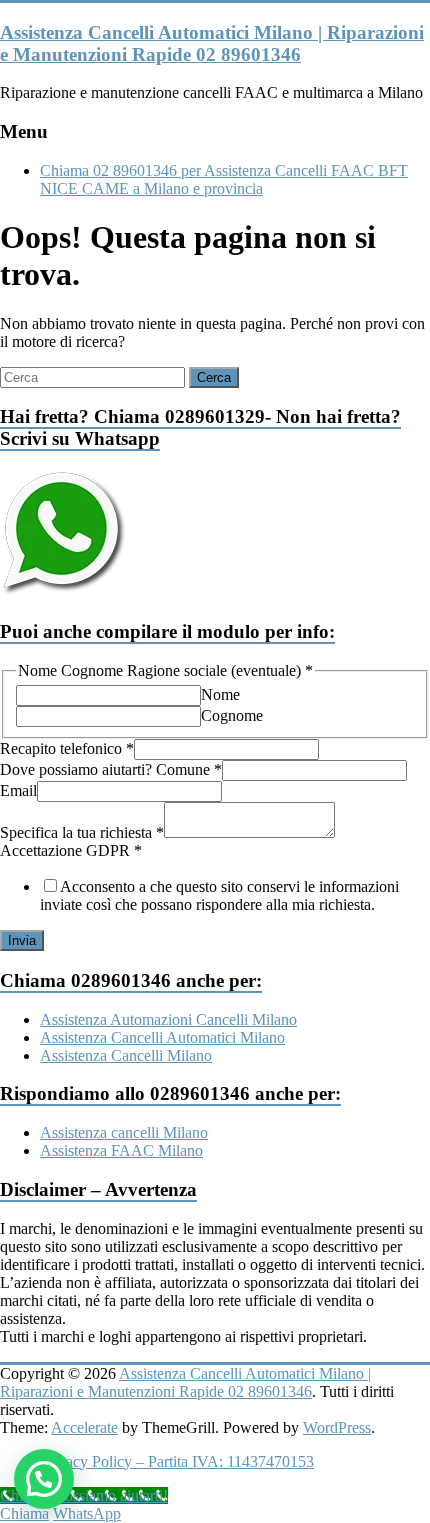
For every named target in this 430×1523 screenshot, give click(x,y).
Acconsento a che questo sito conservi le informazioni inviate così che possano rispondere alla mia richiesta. (219, 895)
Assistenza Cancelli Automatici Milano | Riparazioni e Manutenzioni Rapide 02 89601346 (212, 43)
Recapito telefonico (67, 748)
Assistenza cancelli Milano (124, 1132)
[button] (44, 1479)
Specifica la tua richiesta (82, 832)
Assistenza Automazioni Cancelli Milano (168, 1019)
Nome (220, 694)
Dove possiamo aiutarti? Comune (111, 769)
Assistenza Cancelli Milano (126, 1055)
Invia (22, 940)
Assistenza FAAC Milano (121, 1150)
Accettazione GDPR (71, 850)
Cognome (232, 715)
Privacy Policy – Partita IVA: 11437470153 (177, 1461)
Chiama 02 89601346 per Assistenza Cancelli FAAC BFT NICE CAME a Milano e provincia (224, 179)
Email (18, 790)
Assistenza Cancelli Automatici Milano (162, 1037)
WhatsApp (87, 1513)
